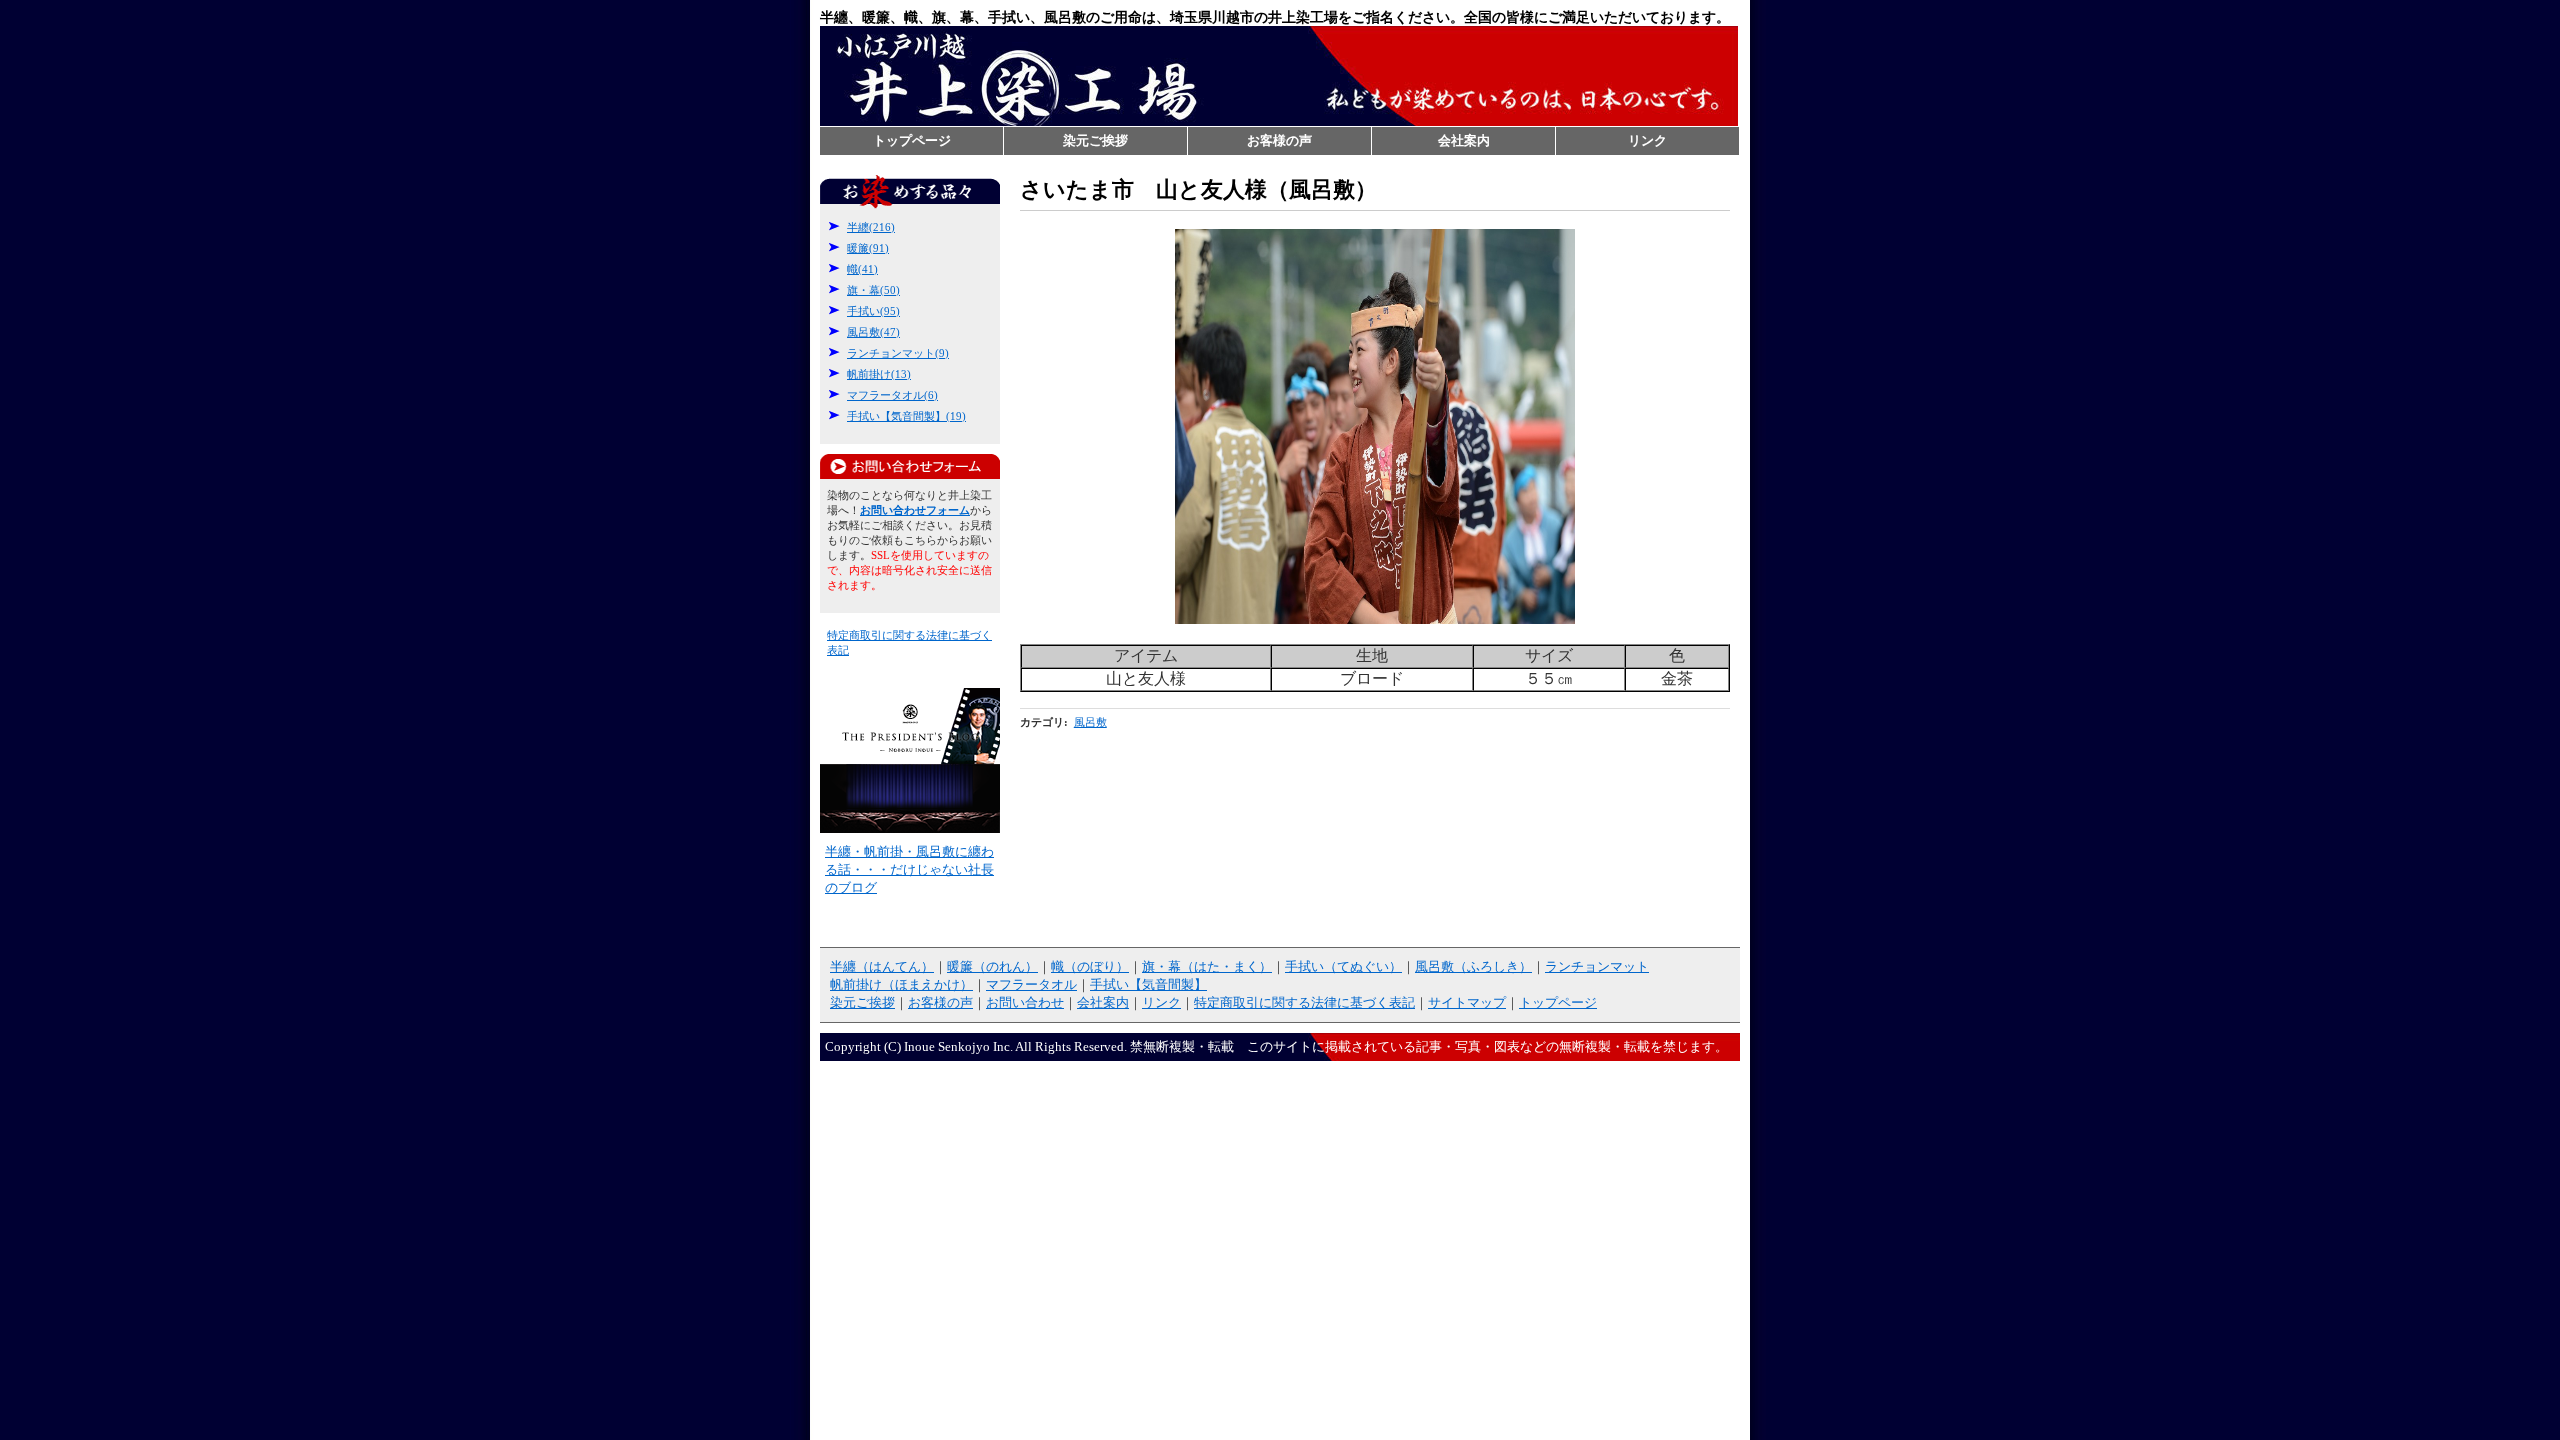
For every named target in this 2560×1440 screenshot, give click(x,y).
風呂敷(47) (873, 332)
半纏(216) (871, 227)
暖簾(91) (868, 248)
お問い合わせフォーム (910, 466)
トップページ (912, 140)
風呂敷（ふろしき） (1473, 966)
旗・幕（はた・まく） (1207, 966)
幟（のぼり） (1090, 966)
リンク (1647, 140)
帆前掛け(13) (879, 374)
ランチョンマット (1597, 966)
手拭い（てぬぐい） (1343, 966)
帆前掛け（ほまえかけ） (901, 984)
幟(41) (862, 269)
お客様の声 (1279, 140)
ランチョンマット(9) (898, 353)
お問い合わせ (1025, 1002)
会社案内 (1464, 140)
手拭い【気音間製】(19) (906, 416)
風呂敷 (1090, 722)
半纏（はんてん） (882, 966)
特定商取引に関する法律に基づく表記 (1304, 1002)
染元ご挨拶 (1095, 140)
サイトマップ (1467, 1002)
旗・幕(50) (873, 290)
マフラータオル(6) (892, 395)
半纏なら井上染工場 (1279, 76)
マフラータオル (1031, 984)
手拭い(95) (873, 311)
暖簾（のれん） (992, 966)
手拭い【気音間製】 (1148, 984)
